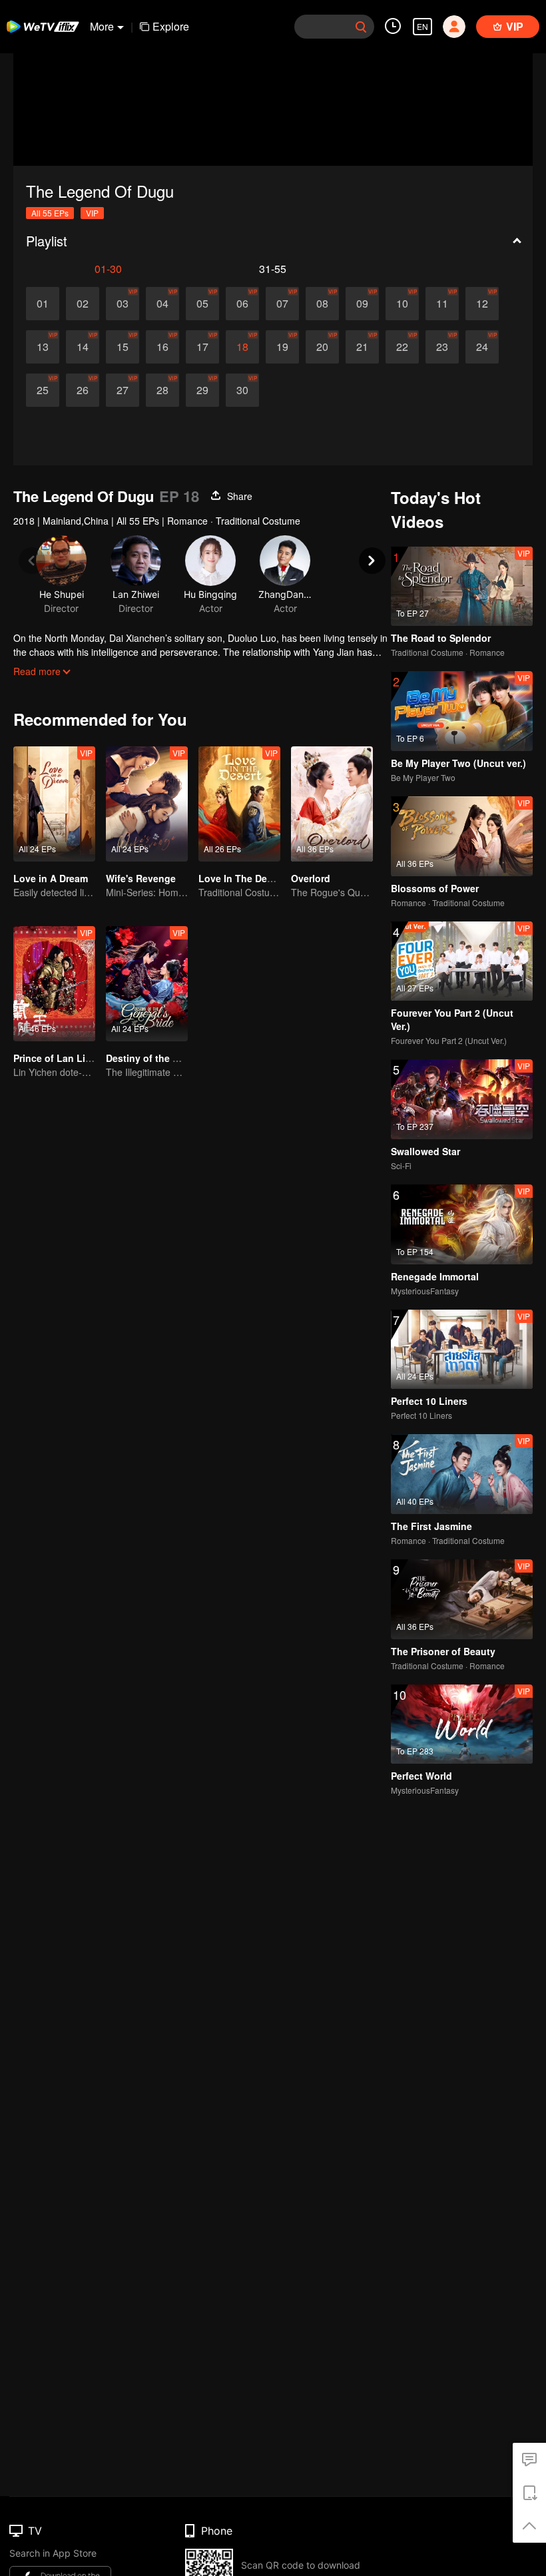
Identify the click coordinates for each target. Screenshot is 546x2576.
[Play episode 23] (442, 347)
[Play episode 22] (402, 347)
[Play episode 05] (202, 304)
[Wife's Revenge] (147, 804)
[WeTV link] (43, 27)
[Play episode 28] (162, 390)
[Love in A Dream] (54, 804)
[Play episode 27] (123, 390)
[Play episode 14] (83, 347)
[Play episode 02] (83, 304)
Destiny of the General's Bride (174, 1058)
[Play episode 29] (202, 390)
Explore (171, 26)
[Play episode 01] (43, 304)
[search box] (361, 27)
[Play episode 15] (123, 347)
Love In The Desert (241, 878)
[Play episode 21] (362, 347)
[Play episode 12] (482, 304)
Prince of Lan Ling (55, 1058)
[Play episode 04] (162, 304)
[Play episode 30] (242, 390)
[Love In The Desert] (239, 804)
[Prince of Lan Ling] (54, 984)
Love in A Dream (51, 878)
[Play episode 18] (242, 347)
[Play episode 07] (282, 304)
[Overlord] (332, 804)
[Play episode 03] (123, 304)
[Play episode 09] (362, 304)
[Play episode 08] (322, 304)
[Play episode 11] (442, 304)
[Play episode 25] (43, 390)
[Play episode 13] (43, 347)
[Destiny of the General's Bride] (147, 984)
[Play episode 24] (482, 347)
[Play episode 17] (202, 347)
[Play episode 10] (402, 304)
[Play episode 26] (83, 390)
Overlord (311, 878)
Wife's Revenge (141, 878)
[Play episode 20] (322, 347)
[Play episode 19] (282, 347)
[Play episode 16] (162, 347)
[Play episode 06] (242, 304)
